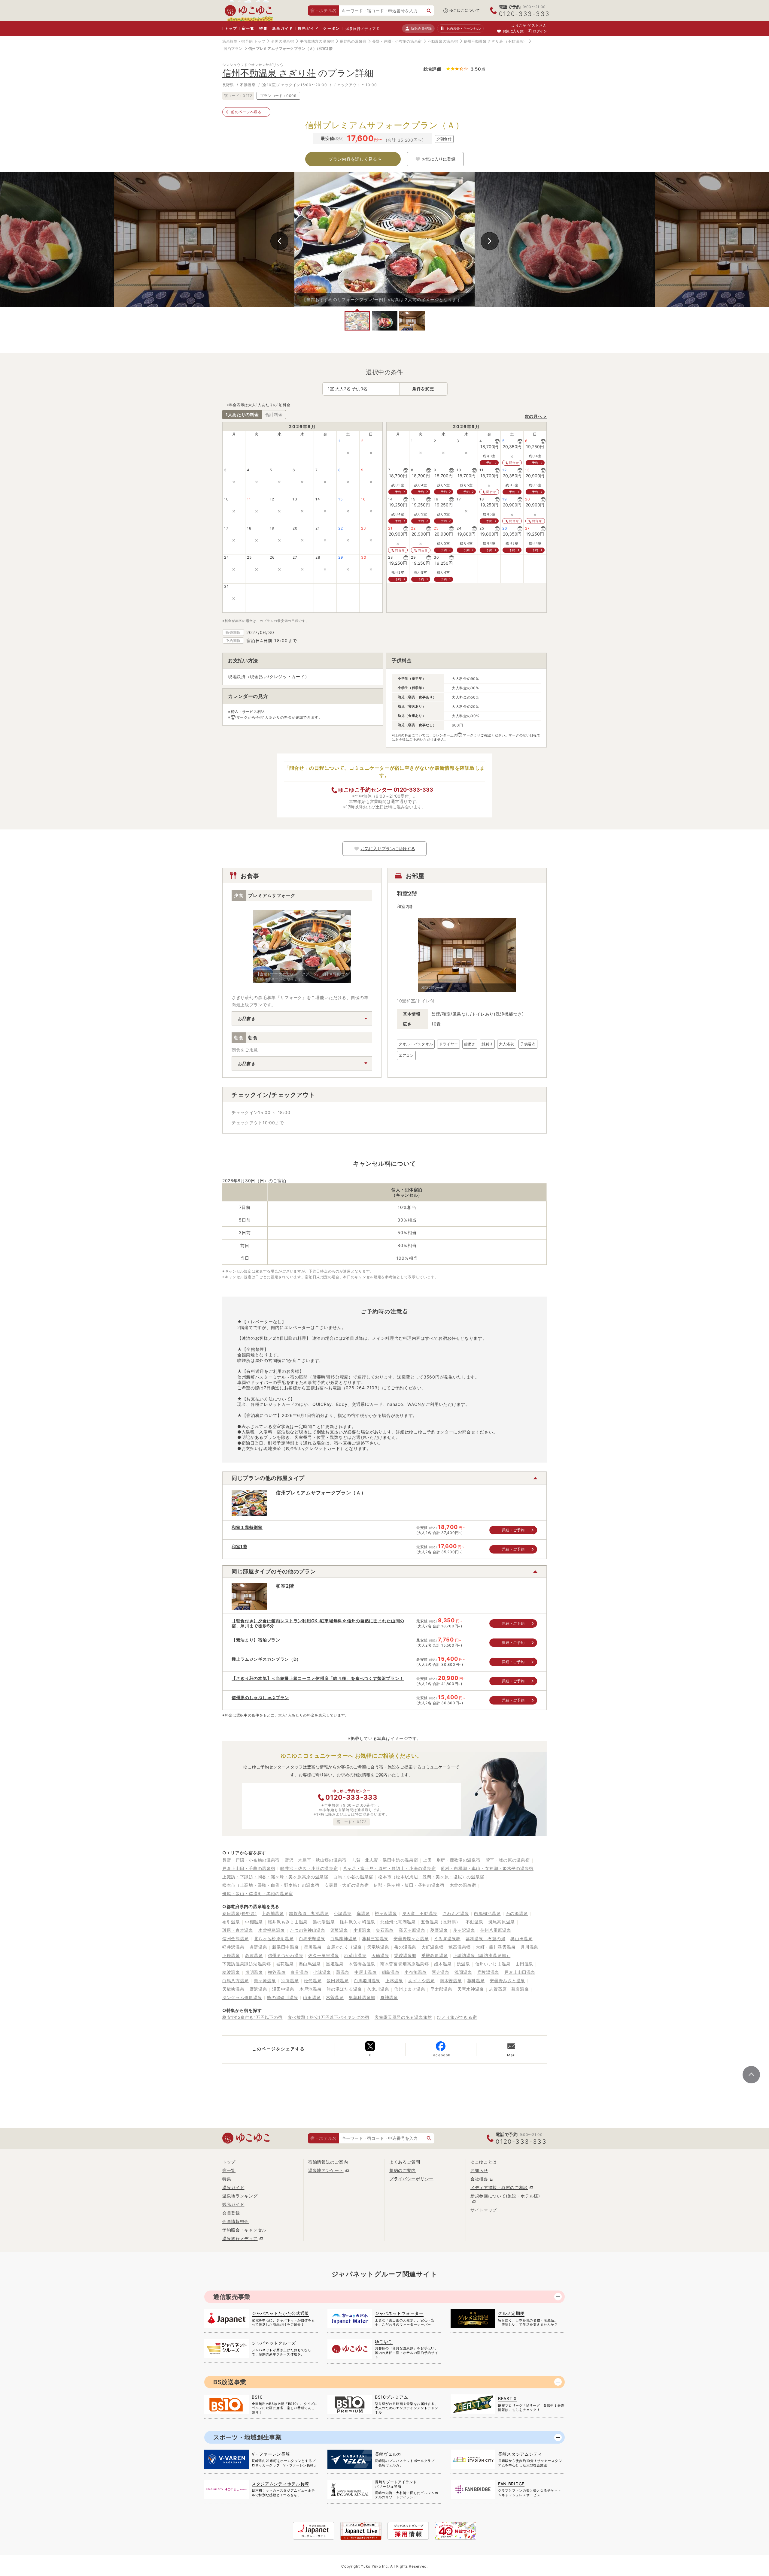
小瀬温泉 (362, 1930)
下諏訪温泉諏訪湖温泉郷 (247, 1964)
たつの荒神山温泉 (308, 1930)
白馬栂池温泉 (487, 1913)
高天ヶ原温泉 (412, 1930)
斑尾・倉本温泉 (238, 1930)
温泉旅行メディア (361, 29)
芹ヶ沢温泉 (464, 1930)
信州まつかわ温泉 (286, 1955)
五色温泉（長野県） (441, 1922)
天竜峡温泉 (378, 1947)
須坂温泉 (339, 1930)
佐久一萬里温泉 (324, 1955)
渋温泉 (464, 1964)
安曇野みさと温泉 (507, 1981)
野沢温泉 (258, 1989)
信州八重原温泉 (496, 1930)
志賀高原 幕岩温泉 (509, 1989)
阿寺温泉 (441, 1972)
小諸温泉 (343, 1913)
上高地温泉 (273, 1913)
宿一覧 (248, 28)
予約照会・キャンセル (244, 2230)
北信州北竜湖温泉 (398, 1922)
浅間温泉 (463, 1972)
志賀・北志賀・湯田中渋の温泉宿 (385, 1860)
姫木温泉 (443, 1964)
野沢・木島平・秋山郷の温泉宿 (316, 1860)
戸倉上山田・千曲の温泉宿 (249, 1868)
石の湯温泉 (517, 1913)
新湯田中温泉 (285, 1947)
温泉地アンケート (326, 2170)
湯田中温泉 (283, 1989)
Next (490, 241)
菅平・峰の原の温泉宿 (508, 1860)
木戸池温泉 (311, 1989)
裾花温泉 (285, 1964)
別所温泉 (290, 1981)
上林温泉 (394, 1981)
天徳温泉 (380, 1955)
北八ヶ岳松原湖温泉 (274, 1939)
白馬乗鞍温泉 (312, 1939)
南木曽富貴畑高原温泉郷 (405, 1964)
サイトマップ (484, 2210)
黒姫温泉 (335, 1964)
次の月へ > (536, 416)
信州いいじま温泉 (493, 1964)
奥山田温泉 (521, 1939)
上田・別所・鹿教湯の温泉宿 (452, 1860)
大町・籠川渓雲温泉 (496, 1947)
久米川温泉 (378, 1989)
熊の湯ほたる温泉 (344, 1989)
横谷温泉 (277, 1972)
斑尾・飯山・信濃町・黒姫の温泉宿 (258, 1893)
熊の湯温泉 (324, 1922)
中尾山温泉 (366, 1972)
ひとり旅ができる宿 (457, 2017)
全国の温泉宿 (282, 41)
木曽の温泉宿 (463, 1885)
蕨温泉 (343, 1972)
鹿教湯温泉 (488, 1972)
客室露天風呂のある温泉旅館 (403, 2017)
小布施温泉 (415, 1972)
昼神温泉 (389, 1997)
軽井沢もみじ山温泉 (288, 1922)
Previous (279, 241)
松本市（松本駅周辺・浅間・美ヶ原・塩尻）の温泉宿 (431, 1877)
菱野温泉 (439, 1930)
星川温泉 (313, 1947)
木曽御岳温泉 (362, 1964)
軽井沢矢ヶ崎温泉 (357, 1922)
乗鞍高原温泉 (435, 1955)
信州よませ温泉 (410, 1989)
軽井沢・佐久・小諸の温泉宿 (309, 1868)
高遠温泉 (254, 1955)
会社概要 (479, 2179)
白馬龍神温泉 (344, 1939)
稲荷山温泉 (355, 1955)
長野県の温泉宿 (353, 41)
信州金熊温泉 (236, 1939)
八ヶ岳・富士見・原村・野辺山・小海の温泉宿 (389, 1868)
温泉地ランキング (240, 2196)
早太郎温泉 (441, 1989)
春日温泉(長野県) (239, 1913)
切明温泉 (254, 1972)
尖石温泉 (385, 1930)
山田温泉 (524, 1964)
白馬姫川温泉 (367, 1981)
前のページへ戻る (246, 112)
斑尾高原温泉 (502, 1922)
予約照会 (463, 28)
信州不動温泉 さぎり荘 (483, 41)
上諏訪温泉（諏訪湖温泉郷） (482, 1955)
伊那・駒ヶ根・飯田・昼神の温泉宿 (409, 1885)
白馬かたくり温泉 (344, 1947)
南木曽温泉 (451, 1981)
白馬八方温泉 (236, 1981)
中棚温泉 (254, 1922)
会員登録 (231, 2213)
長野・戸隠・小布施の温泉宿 (397, 41)
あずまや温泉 (421, 1981)
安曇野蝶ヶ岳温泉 (411, 1939)
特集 (263, 28)
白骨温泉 (299, 1972)
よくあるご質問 (405, 2162)
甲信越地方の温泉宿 (317, 41)
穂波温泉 (231, 1972)
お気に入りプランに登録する (388, 849)
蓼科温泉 (476, 1981)
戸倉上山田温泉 (520, 1972)
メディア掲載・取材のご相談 (499, 2187)
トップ (231, 28)
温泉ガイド (283, 28)
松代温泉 (313, 1981)
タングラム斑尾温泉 (242, 1997)
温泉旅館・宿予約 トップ (244, 41)
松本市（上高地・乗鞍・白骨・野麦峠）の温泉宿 (271, 1885)
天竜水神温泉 (471, 1989)
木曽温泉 (335, 1997)
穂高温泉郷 (460, 1947)
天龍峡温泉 (233, 1989)
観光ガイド (308, 28)
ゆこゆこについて (465, 10)
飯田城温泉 (338, 1981)
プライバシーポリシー (411, 2179)
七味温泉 (322, 1972)
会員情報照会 (236, 2221)
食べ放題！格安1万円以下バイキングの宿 (329, 2017)
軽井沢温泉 (233, 1947)
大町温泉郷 (433, 1947)
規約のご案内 (403, 2170)
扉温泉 (363, 1913)
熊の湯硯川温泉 (283, 1997)
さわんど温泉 (456, 1913)
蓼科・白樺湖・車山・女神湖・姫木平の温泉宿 (487, 1868)
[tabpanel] (384, 239)
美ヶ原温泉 (265, 1981)
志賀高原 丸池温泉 (309, 1913)
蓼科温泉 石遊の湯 (485, 1939)
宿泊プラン (233, 48)
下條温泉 (231, 1955)
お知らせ (479, 2170)
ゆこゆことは (484, 2162)
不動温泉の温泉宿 (443, 41)
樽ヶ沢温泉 (386, 1913)
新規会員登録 (421, 28)
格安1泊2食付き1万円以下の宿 (252, 2017)
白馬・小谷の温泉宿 (353, 1877)
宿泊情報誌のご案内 (328, 2162)
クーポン (331, 28)
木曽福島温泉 (272, 1930)
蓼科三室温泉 (375, 1939)
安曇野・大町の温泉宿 (347, 1885)
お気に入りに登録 (439, 159)
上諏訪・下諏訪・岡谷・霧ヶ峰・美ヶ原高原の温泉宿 (275, 1877)
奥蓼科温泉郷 (362, 1997)
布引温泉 (231, 1922)
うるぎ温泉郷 (447, 1939)
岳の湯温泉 (405, 1947)
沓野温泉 (258, 1947)
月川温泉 (529, 1947)
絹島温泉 (391, 1972)
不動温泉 (474, 1922)
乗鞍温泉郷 (405, 1955)
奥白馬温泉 (310, 1964)
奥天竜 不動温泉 (420, 1913)
